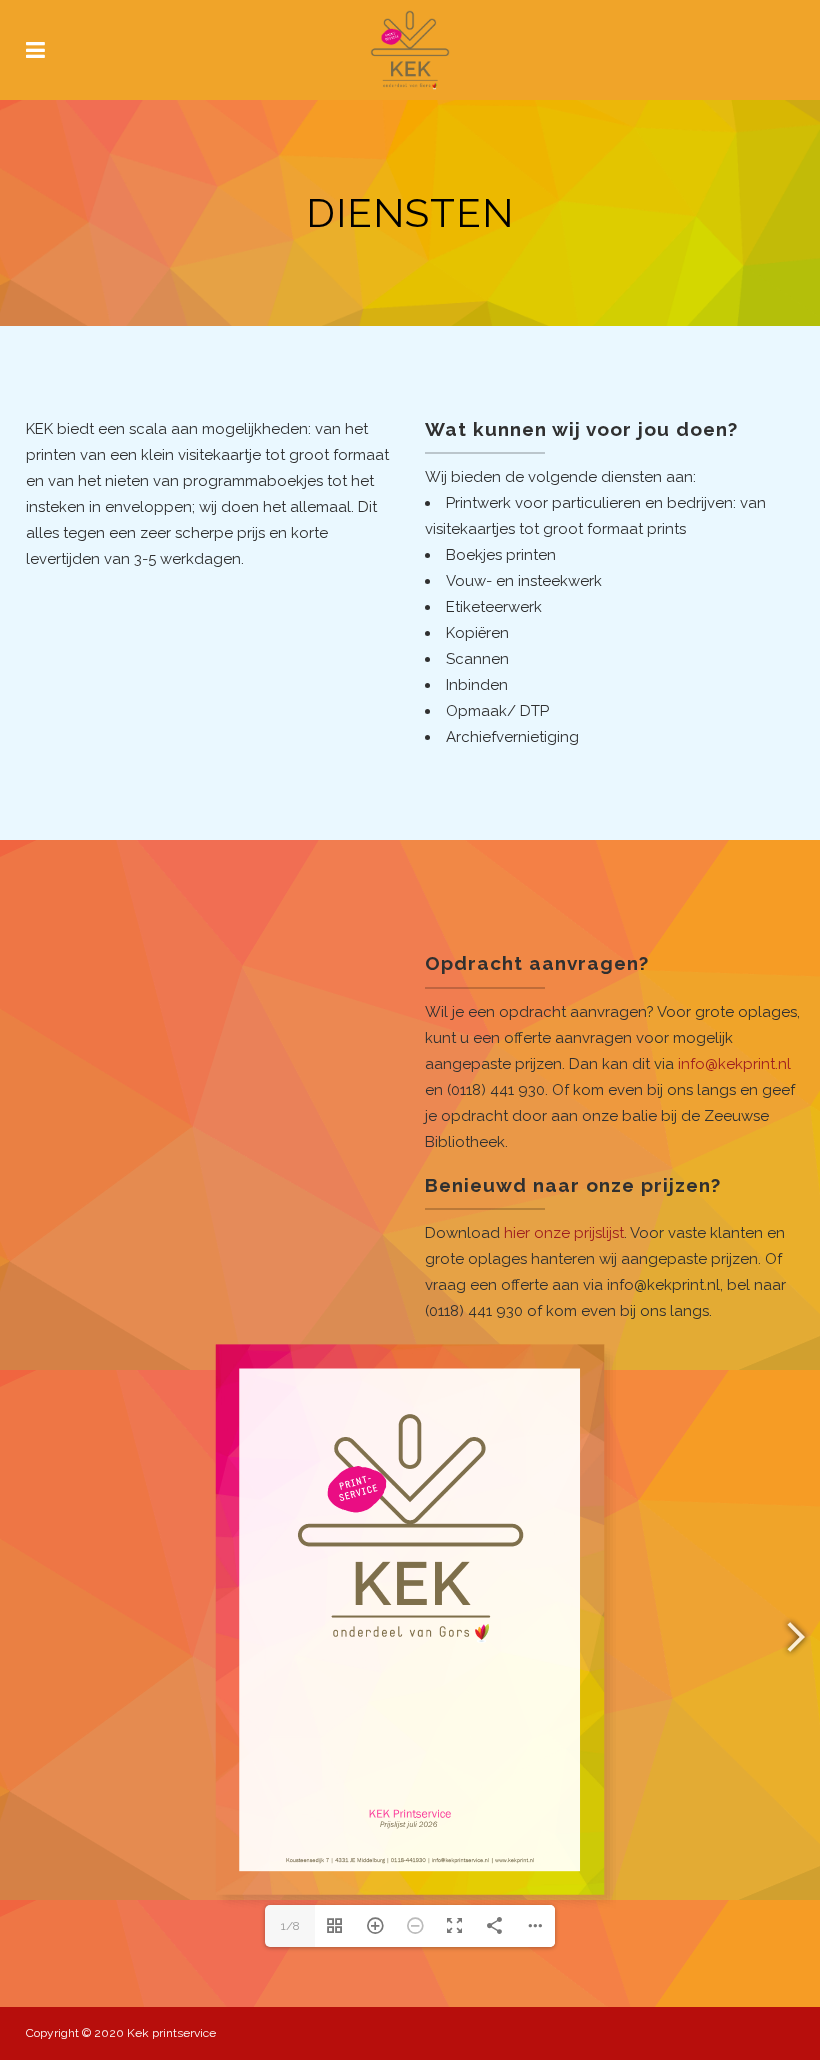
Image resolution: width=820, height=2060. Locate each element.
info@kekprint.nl (734, 1064)
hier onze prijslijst (564, 1233)
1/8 (290, 1926)
